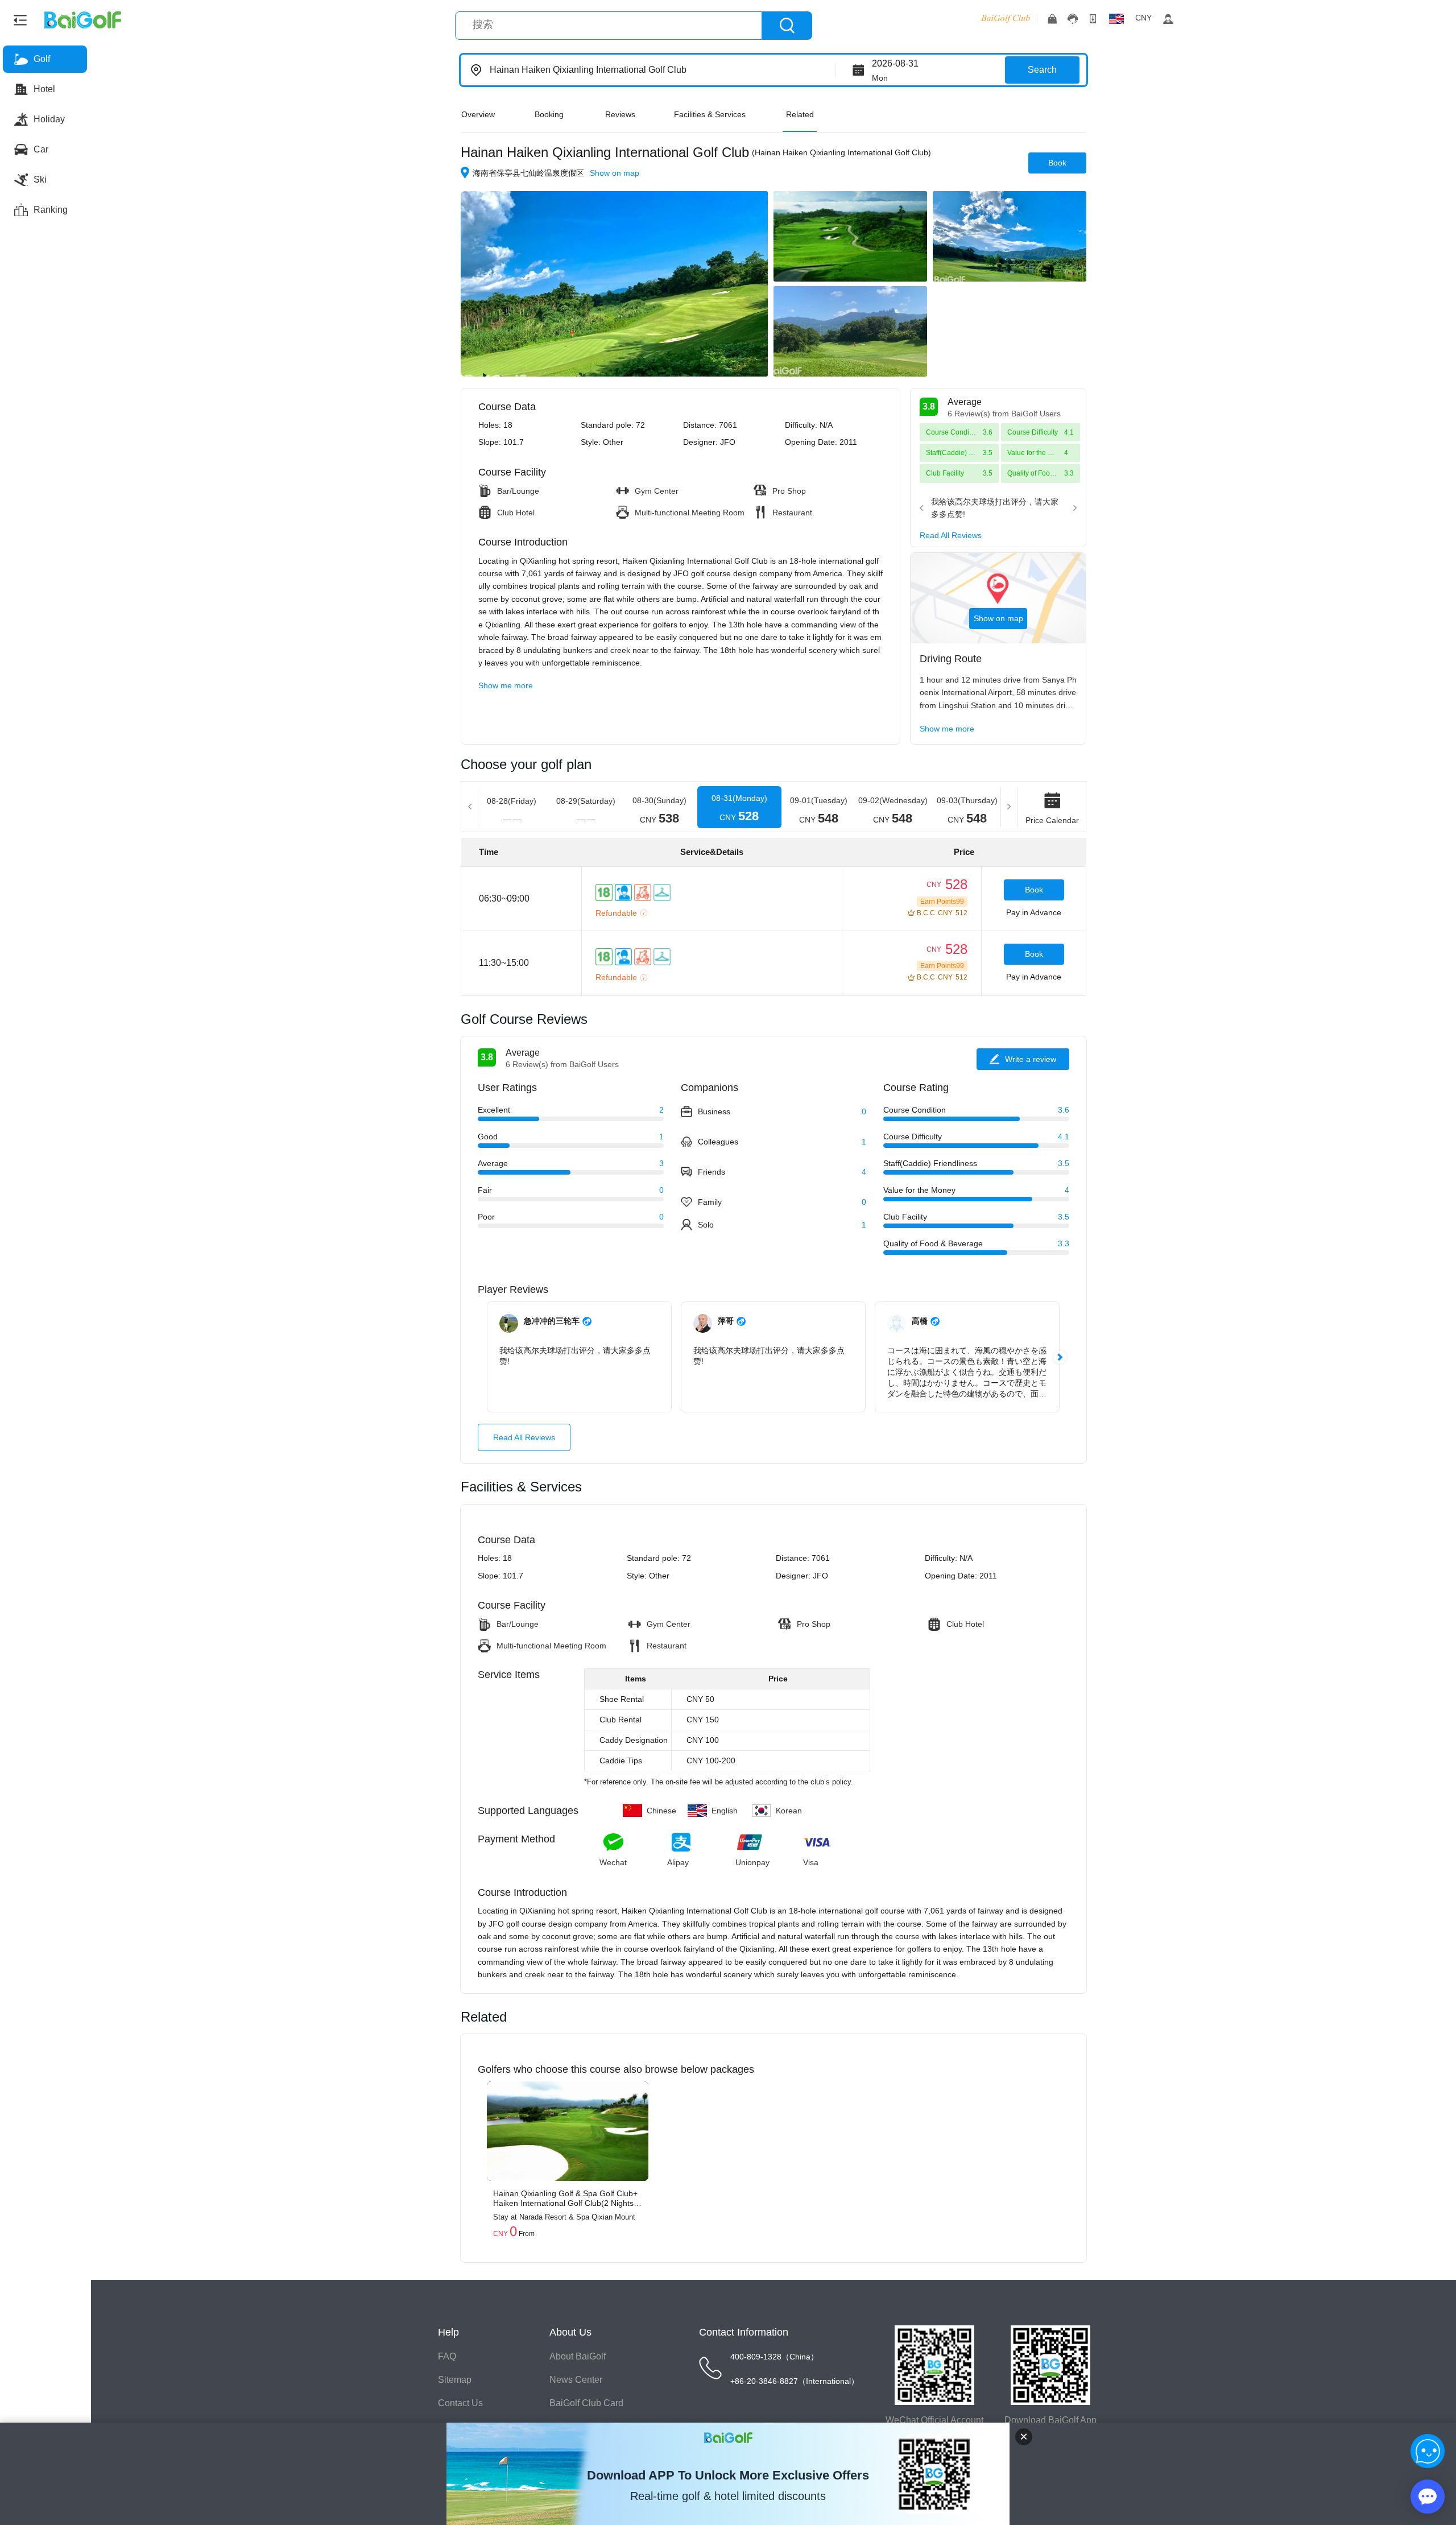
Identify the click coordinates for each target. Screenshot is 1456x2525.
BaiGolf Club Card (586, 2403)
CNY (1143, 18)
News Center (576, 2380)
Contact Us (460, 2403)
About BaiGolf (578, 2356)
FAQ (447, 2356)
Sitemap (455, 2380)
